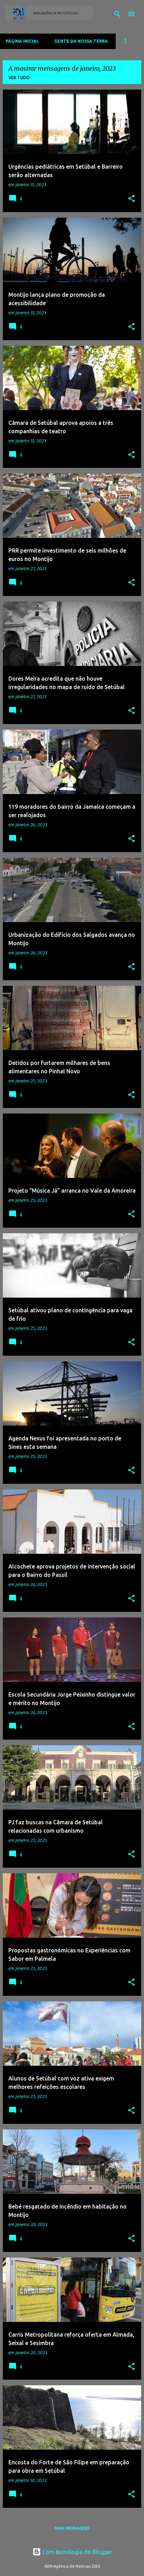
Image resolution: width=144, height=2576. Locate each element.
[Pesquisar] (117, 14)
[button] (131, 199)
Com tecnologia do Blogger (76, 2552)
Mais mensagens (72, 2528)
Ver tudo (19, 78)
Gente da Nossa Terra (81, 41)
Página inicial (22, 41)
